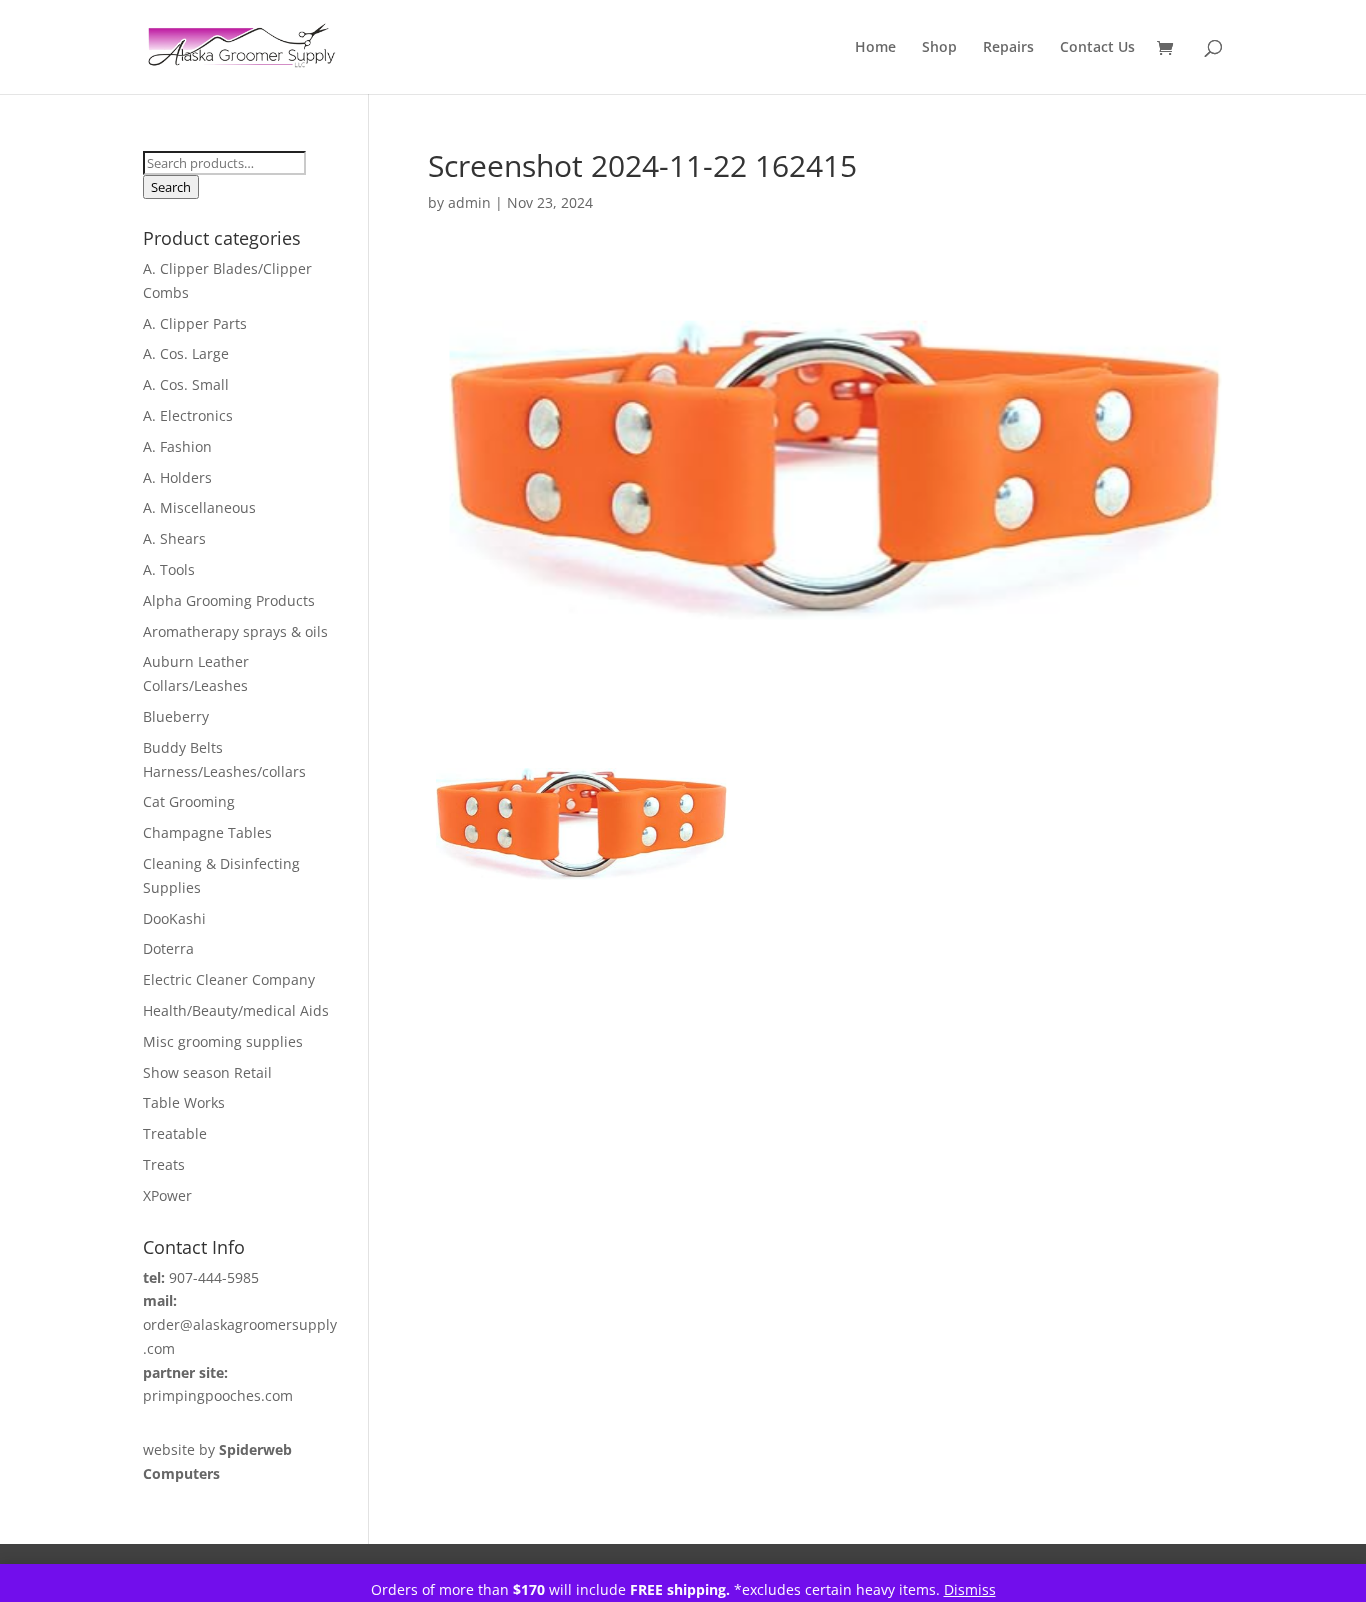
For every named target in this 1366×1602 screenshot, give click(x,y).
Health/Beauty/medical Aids (236, 1010)
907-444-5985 (214, 1277)
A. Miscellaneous (199, 507)
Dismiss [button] (970, 1589)
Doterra (168, 948)
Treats (164, 1164)
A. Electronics (188, 415)
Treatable (175, 1133)
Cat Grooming (189, 801)
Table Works (184, 1102)
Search (171, 187)
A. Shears (174, 538)
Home (875, 48)
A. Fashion (177, 446)
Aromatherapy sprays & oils (235, 631)
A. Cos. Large (186, 353)
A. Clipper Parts (195, 323)
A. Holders (177, 477)
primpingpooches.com (218, 1395)
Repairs (1008, 48)
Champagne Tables (207, 832)
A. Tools (169, 569)
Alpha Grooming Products (229, 600)
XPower (167, 1195)
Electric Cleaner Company (229, 979)
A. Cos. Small (186, 384)
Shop (939, 48)
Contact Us (1097, 48)
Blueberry (176, 716)
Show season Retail (207, 1072)
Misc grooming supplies (223, 1041)
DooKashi (174, 918)
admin (469, 202)
